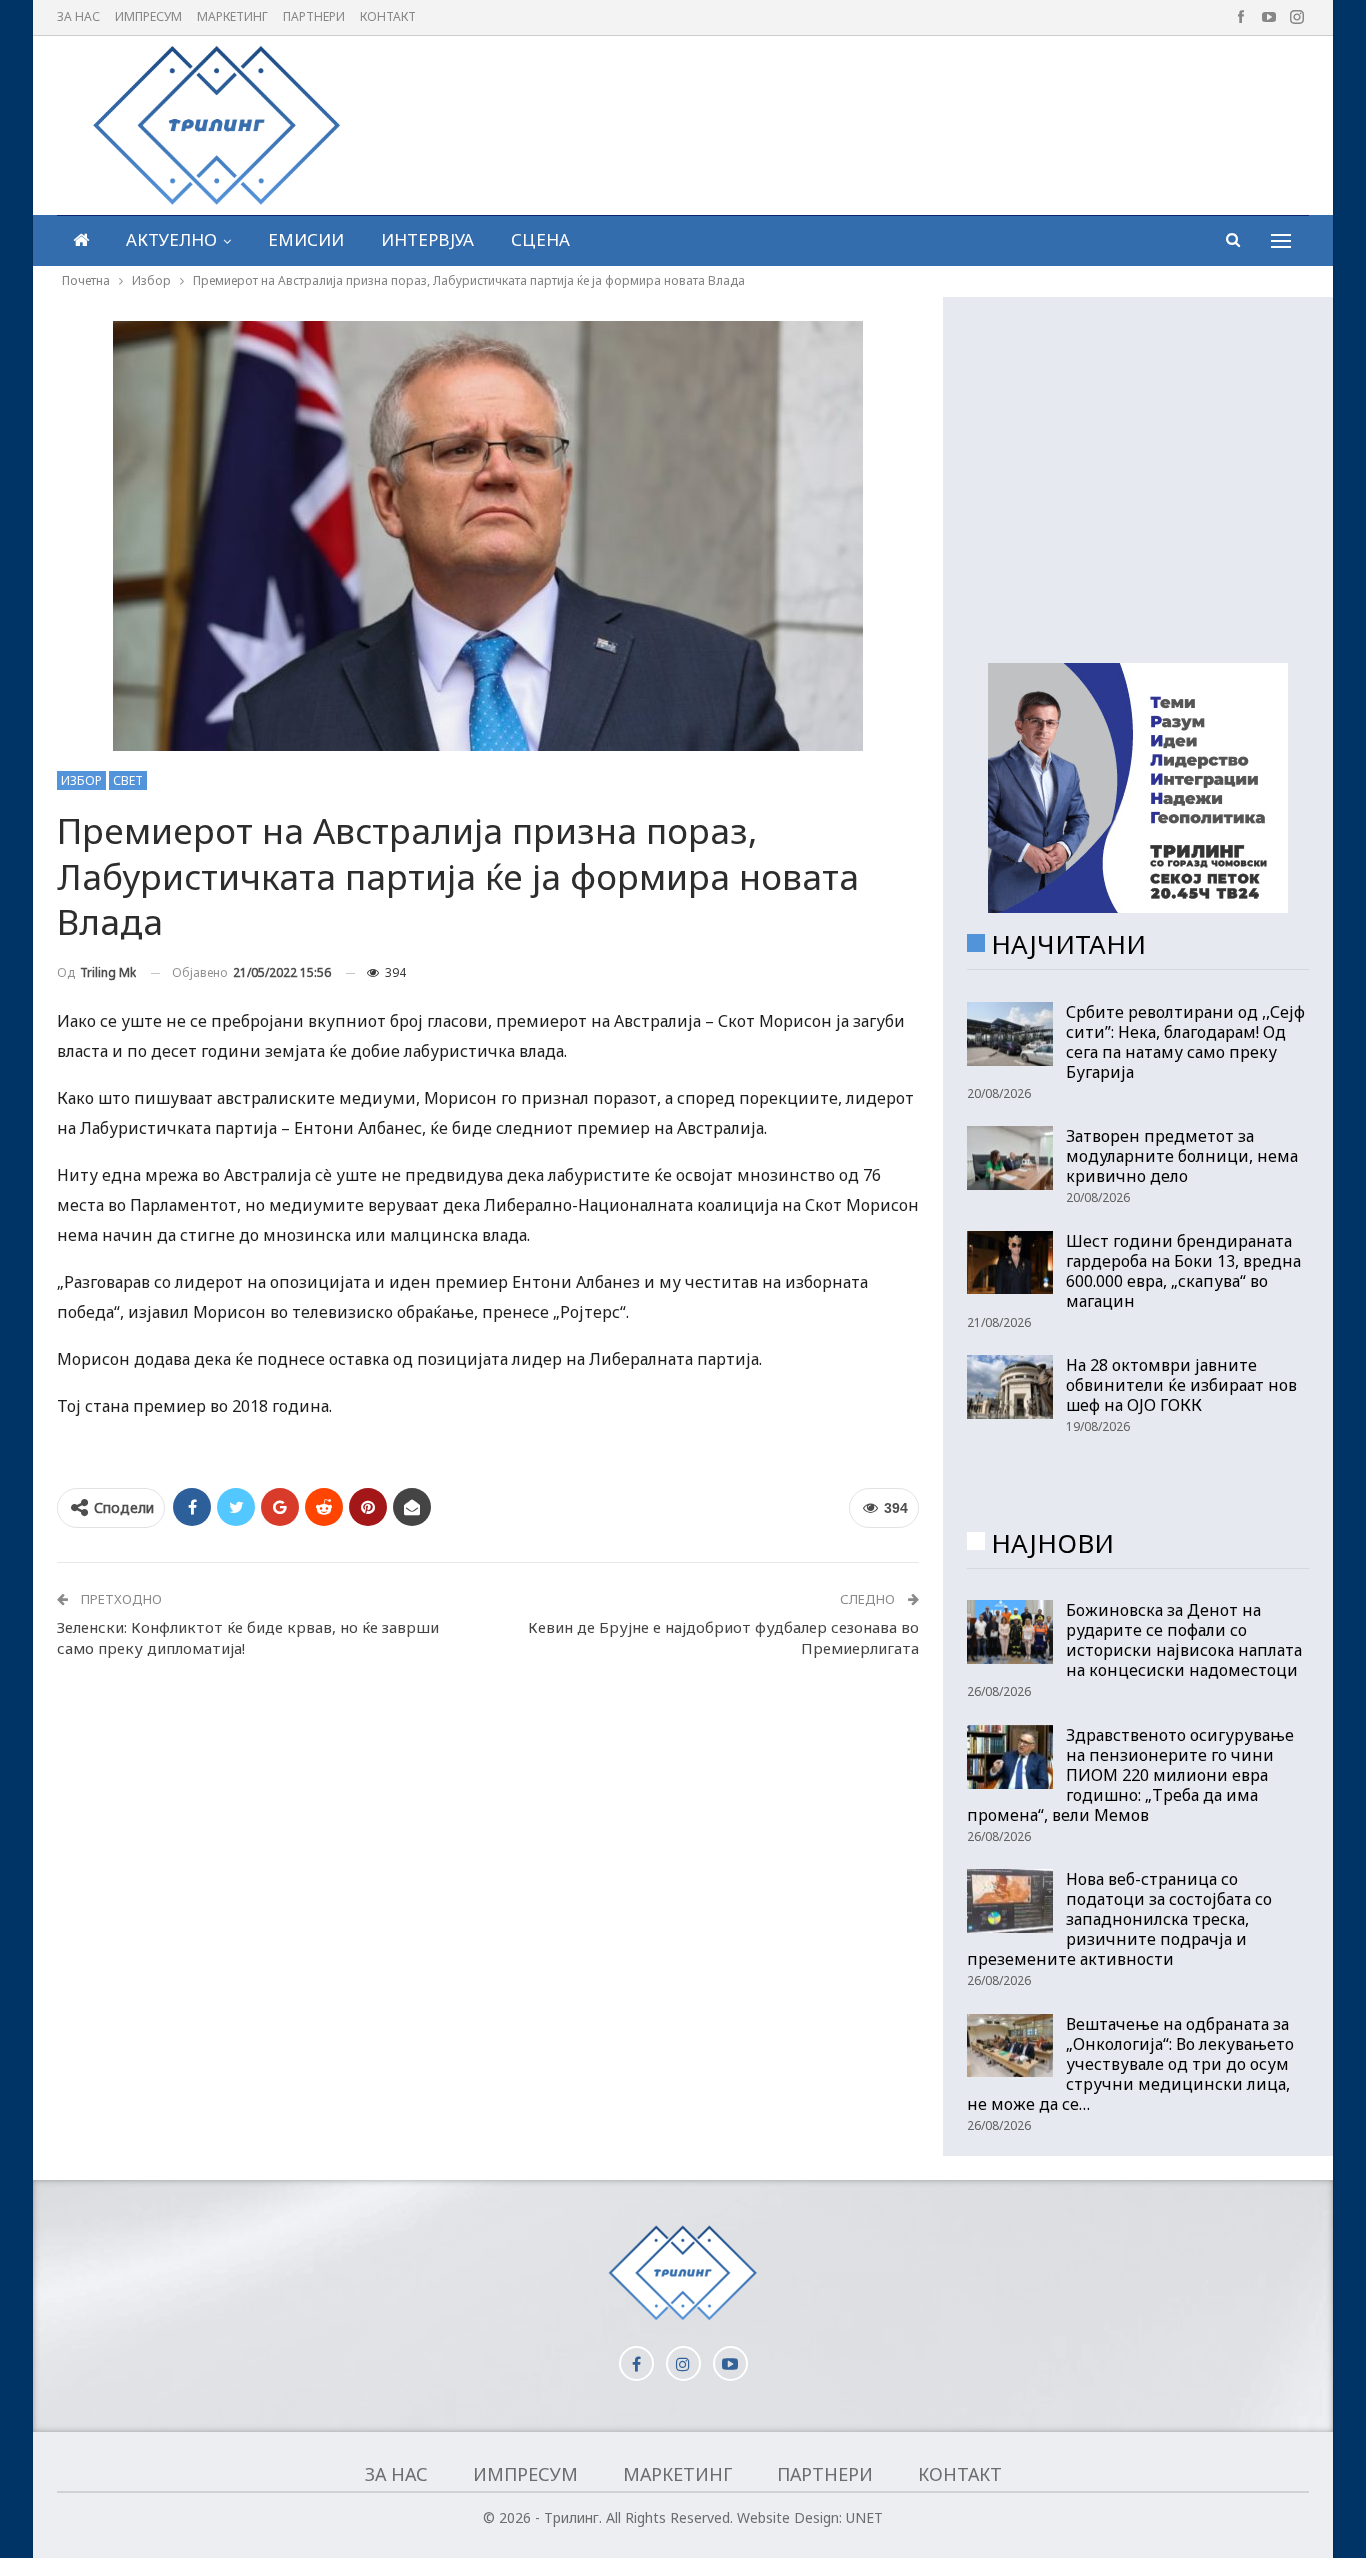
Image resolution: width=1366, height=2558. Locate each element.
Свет (128, 780)
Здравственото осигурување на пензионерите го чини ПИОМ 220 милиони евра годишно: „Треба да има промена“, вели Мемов (1130, 1775)
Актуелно (171, 239)
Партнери (314, 16)
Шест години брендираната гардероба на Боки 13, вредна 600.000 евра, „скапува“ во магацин (1183, 1271)
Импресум (148, 16)
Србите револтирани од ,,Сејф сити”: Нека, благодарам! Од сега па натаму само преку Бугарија (1185, 1042)
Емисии (306, 239)
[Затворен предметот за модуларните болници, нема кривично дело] (1010, 1158)
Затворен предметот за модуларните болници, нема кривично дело (1182, 1156)
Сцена (540, 239)
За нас (78, 16)
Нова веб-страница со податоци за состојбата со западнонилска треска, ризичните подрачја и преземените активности (1119, 1919)
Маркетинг (232, 16)
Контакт (388, 16)
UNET (864, 2517)
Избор (81, 780)
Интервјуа (427, 239)
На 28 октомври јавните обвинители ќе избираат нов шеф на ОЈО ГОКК (1181, 1385)
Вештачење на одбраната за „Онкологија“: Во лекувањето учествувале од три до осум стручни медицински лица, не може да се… (1130, 2064)
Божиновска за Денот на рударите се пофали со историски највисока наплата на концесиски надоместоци (1184, 1640)
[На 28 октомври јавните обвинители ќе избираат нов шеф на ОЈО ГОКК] (1010, 1387)
